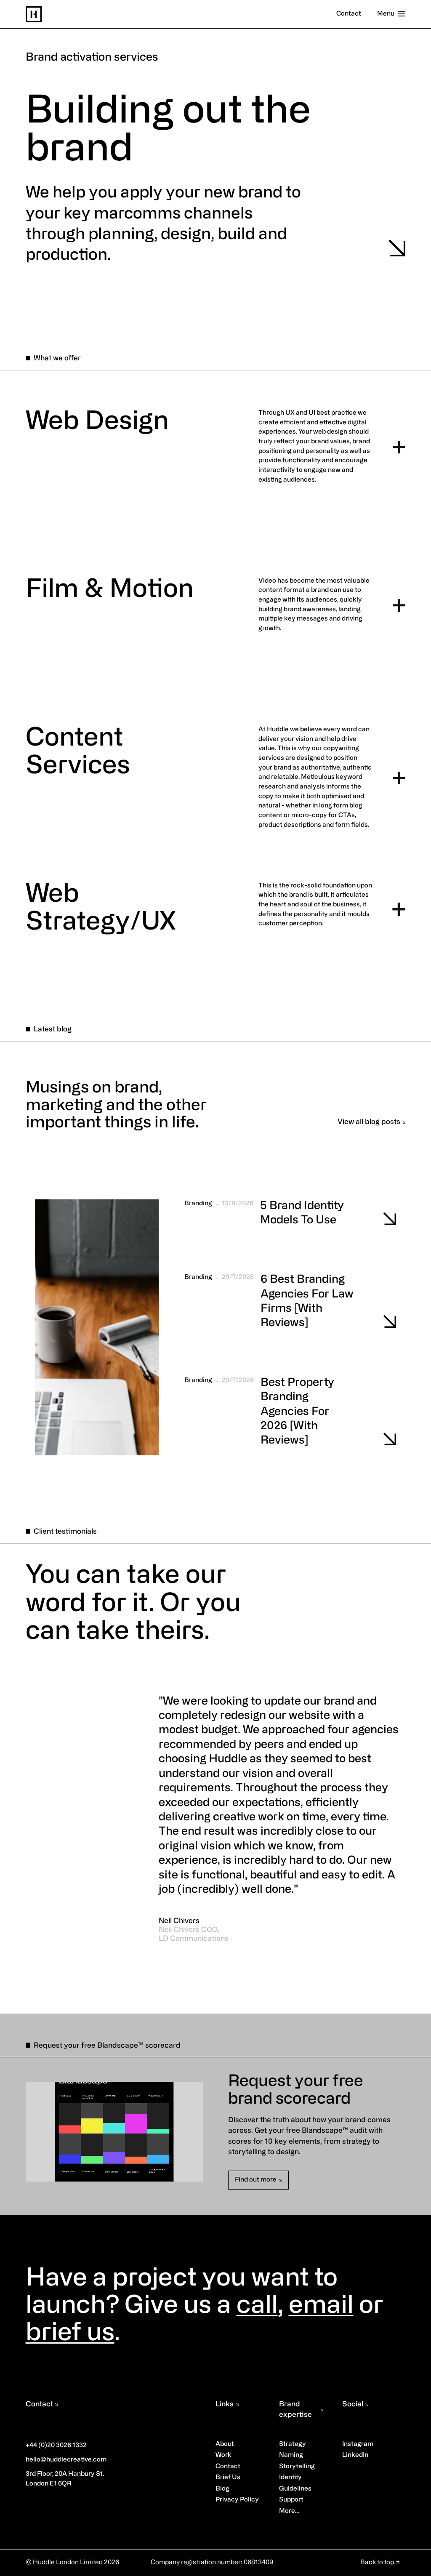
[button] (216, 916)
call (257, 2307)
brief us (70, 2334)
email (321, 2307)
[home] (34, 14)
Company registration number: (197, 2563)
